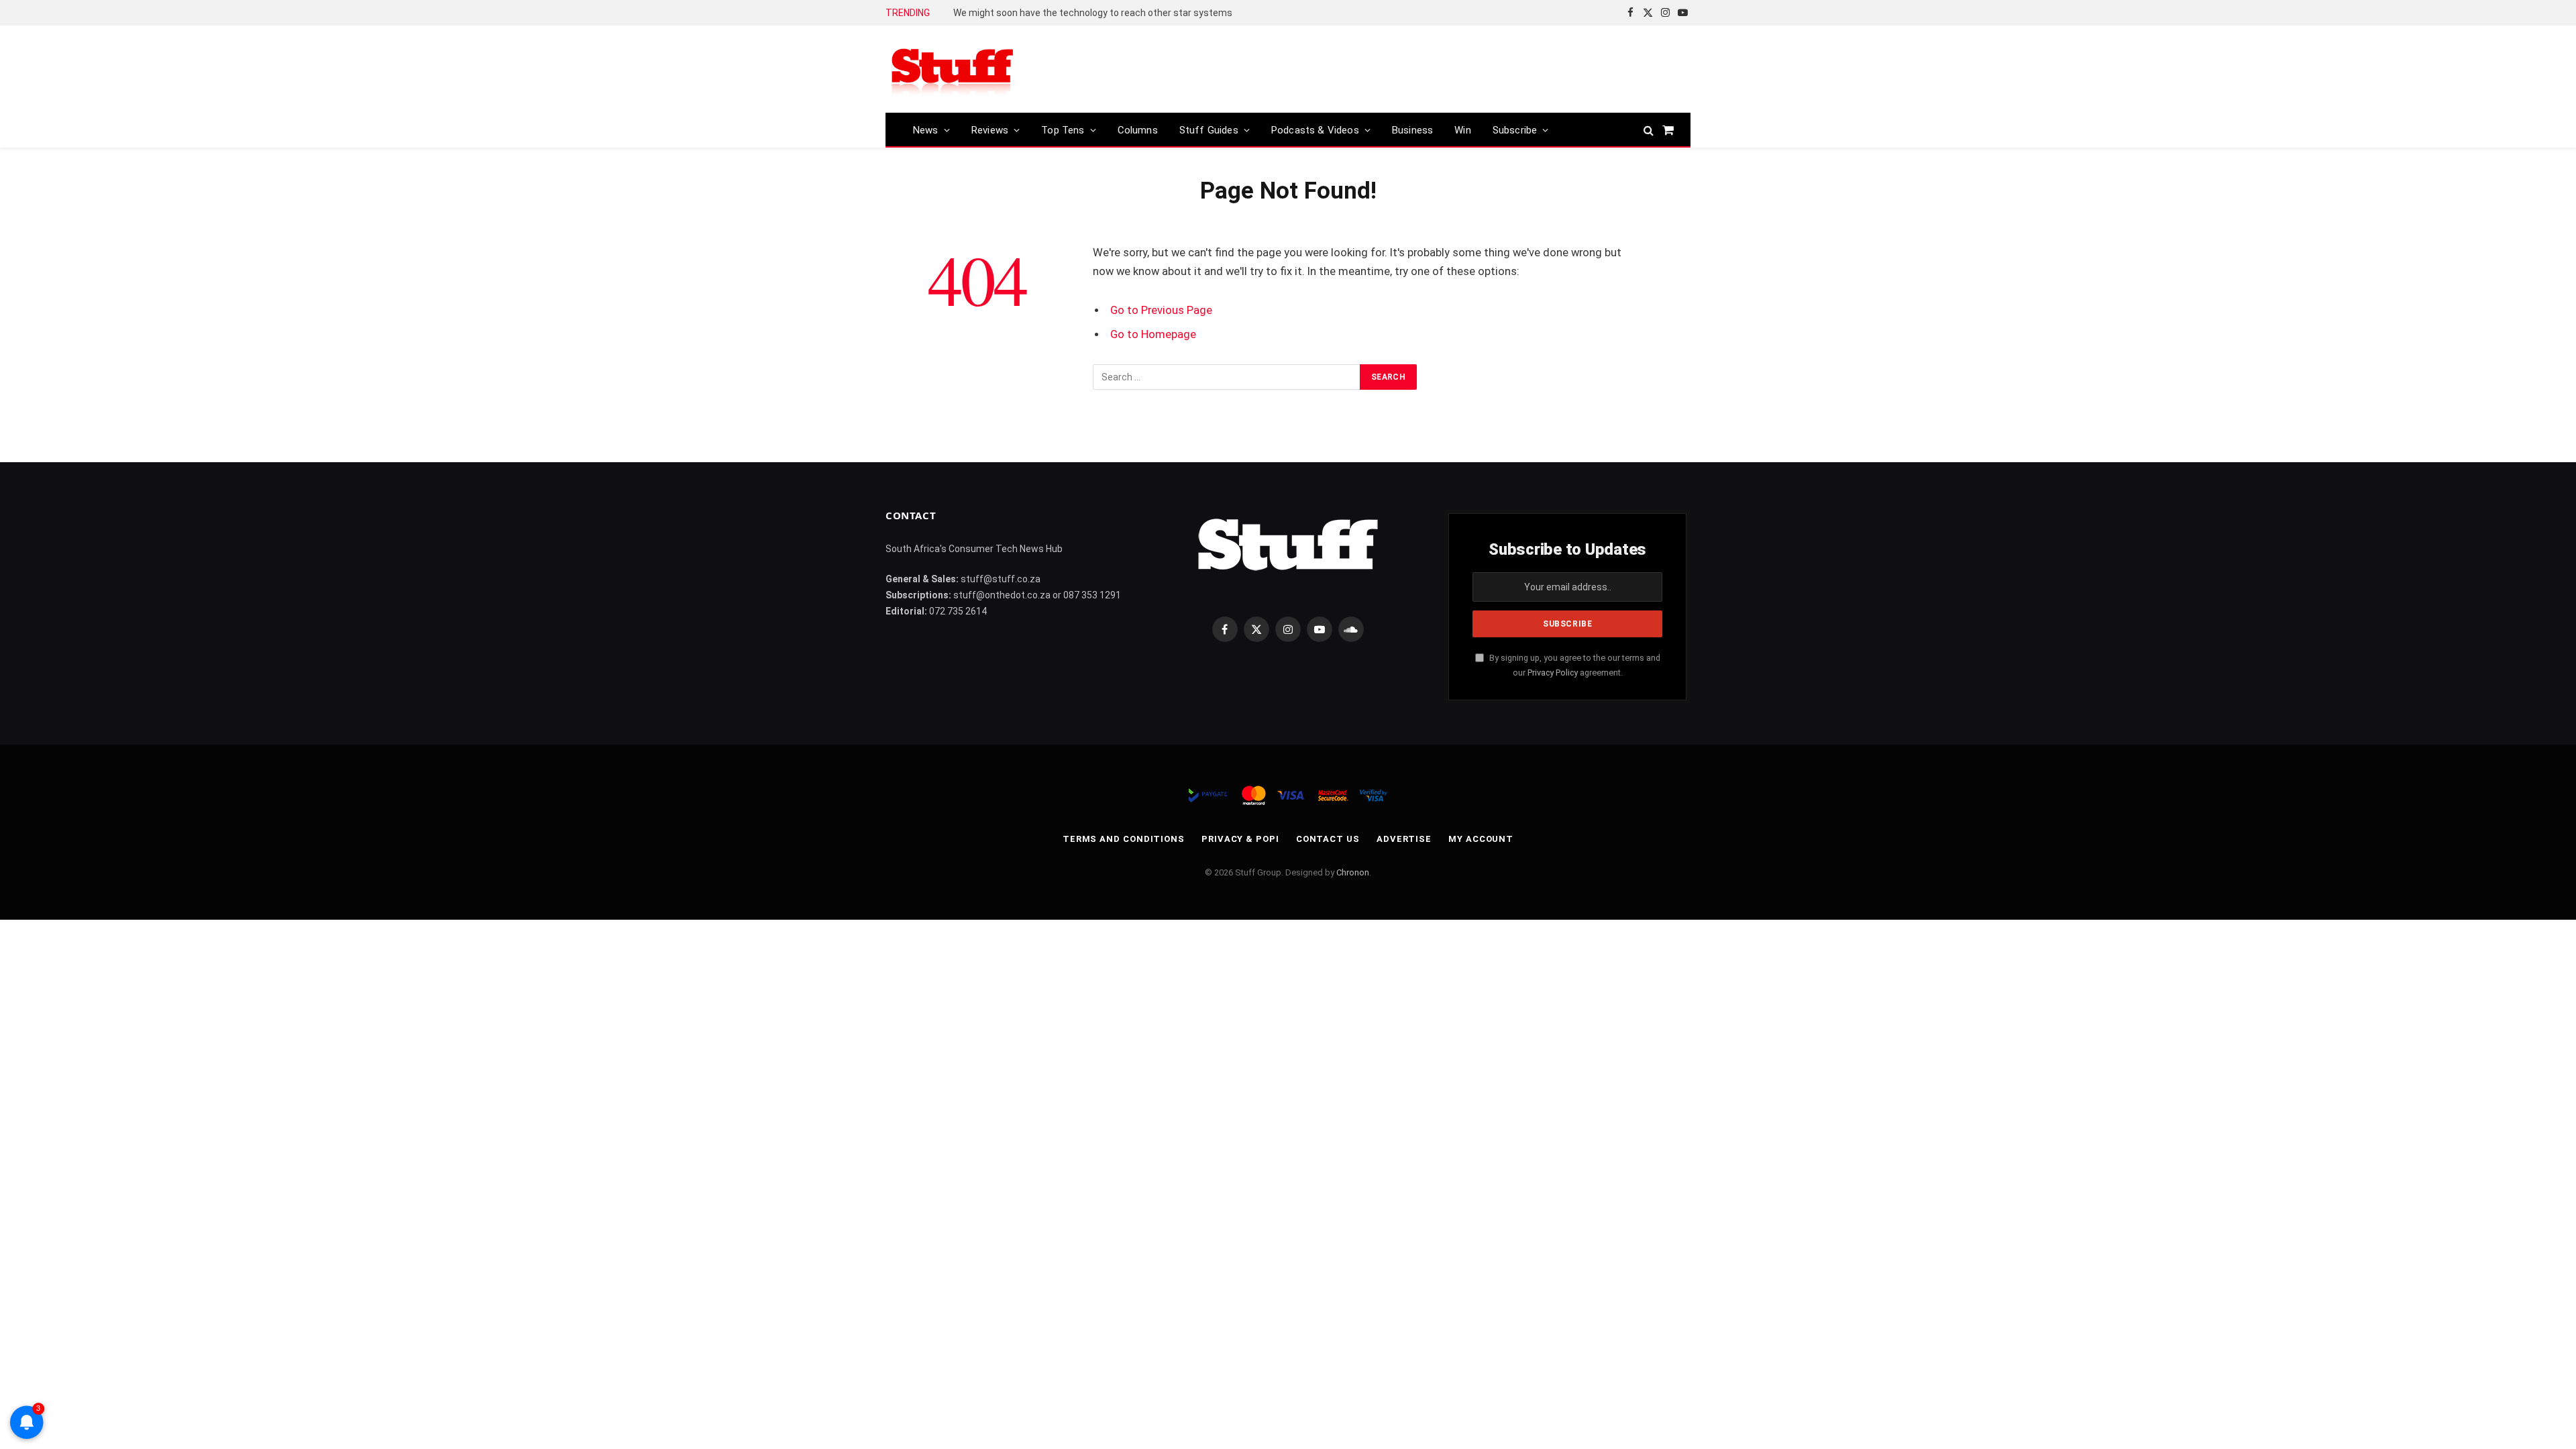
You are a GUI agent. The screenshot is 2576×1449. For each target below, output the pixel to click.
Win (1463, 130)
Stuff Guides (1209, 130)
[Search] (1649, 130)
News (926, 130)
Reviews (990, 130)
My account (1481, 839)
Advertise (1404, 839)
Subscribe (1515, 130)
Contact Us (1328, 839)
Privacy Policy (1553, 673)
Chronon (1353, 872)
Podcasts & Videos (1315, 130)
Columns (1138, 130)
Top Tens (1063, 130)
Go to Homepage (1153, 334)
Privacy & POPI (1240, 839)
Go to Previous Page (1161, 310)
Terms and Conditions (1124, 839)
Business (1412, 130)
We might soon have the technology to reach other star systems (1093, 13)
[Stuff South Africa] (953, 69)
